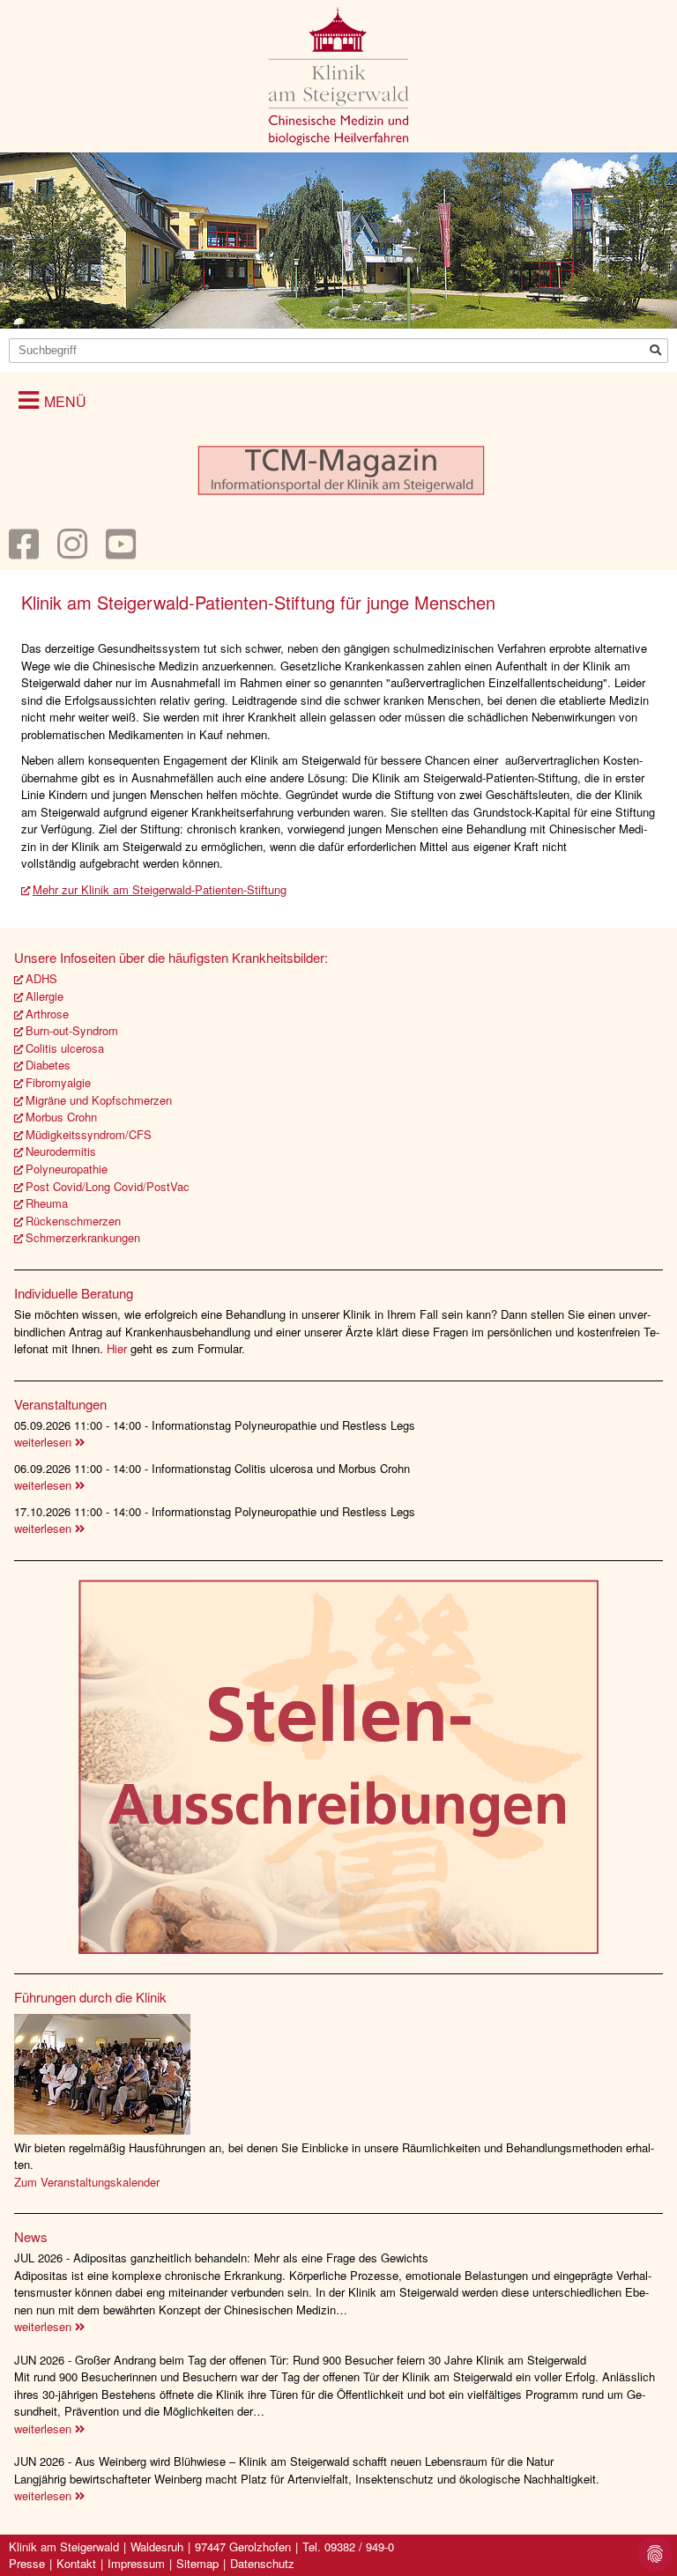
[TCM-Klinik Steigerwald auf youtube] (121, 552)
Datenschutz (262, 2563)
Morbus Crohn (61, 1117)
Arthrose (47, 1014)
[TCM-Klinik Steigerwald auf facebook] (24, 552)
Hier (119, 1348)
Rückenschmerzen (73, 1221)
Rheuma (47, 1203)
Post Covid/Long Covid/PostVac (108, 1186)
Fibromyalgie (58, 1082)
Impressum (136, 2563)
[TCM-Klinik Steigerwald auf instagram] (72, 552)
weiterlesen (45, 1442)
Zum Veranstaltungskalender (87, 2182)
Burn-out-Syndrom (72, 1030)
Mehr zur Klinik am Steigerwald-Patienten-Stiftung (160, 889)
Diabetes (48, 1065)
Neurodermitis (61, 1151)
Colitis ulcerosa (65, 1048)
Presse (27, 2563)
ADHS (41, 978)
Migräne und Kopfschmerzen (99, 1100)
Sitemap (197, 2563)
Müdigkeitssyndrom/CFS (89, 1134)
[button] (52, 400)
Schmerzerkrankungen (83, 1237)
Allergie (45, 996)
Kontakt (76, 2563)
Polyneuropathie (67, 1169)
